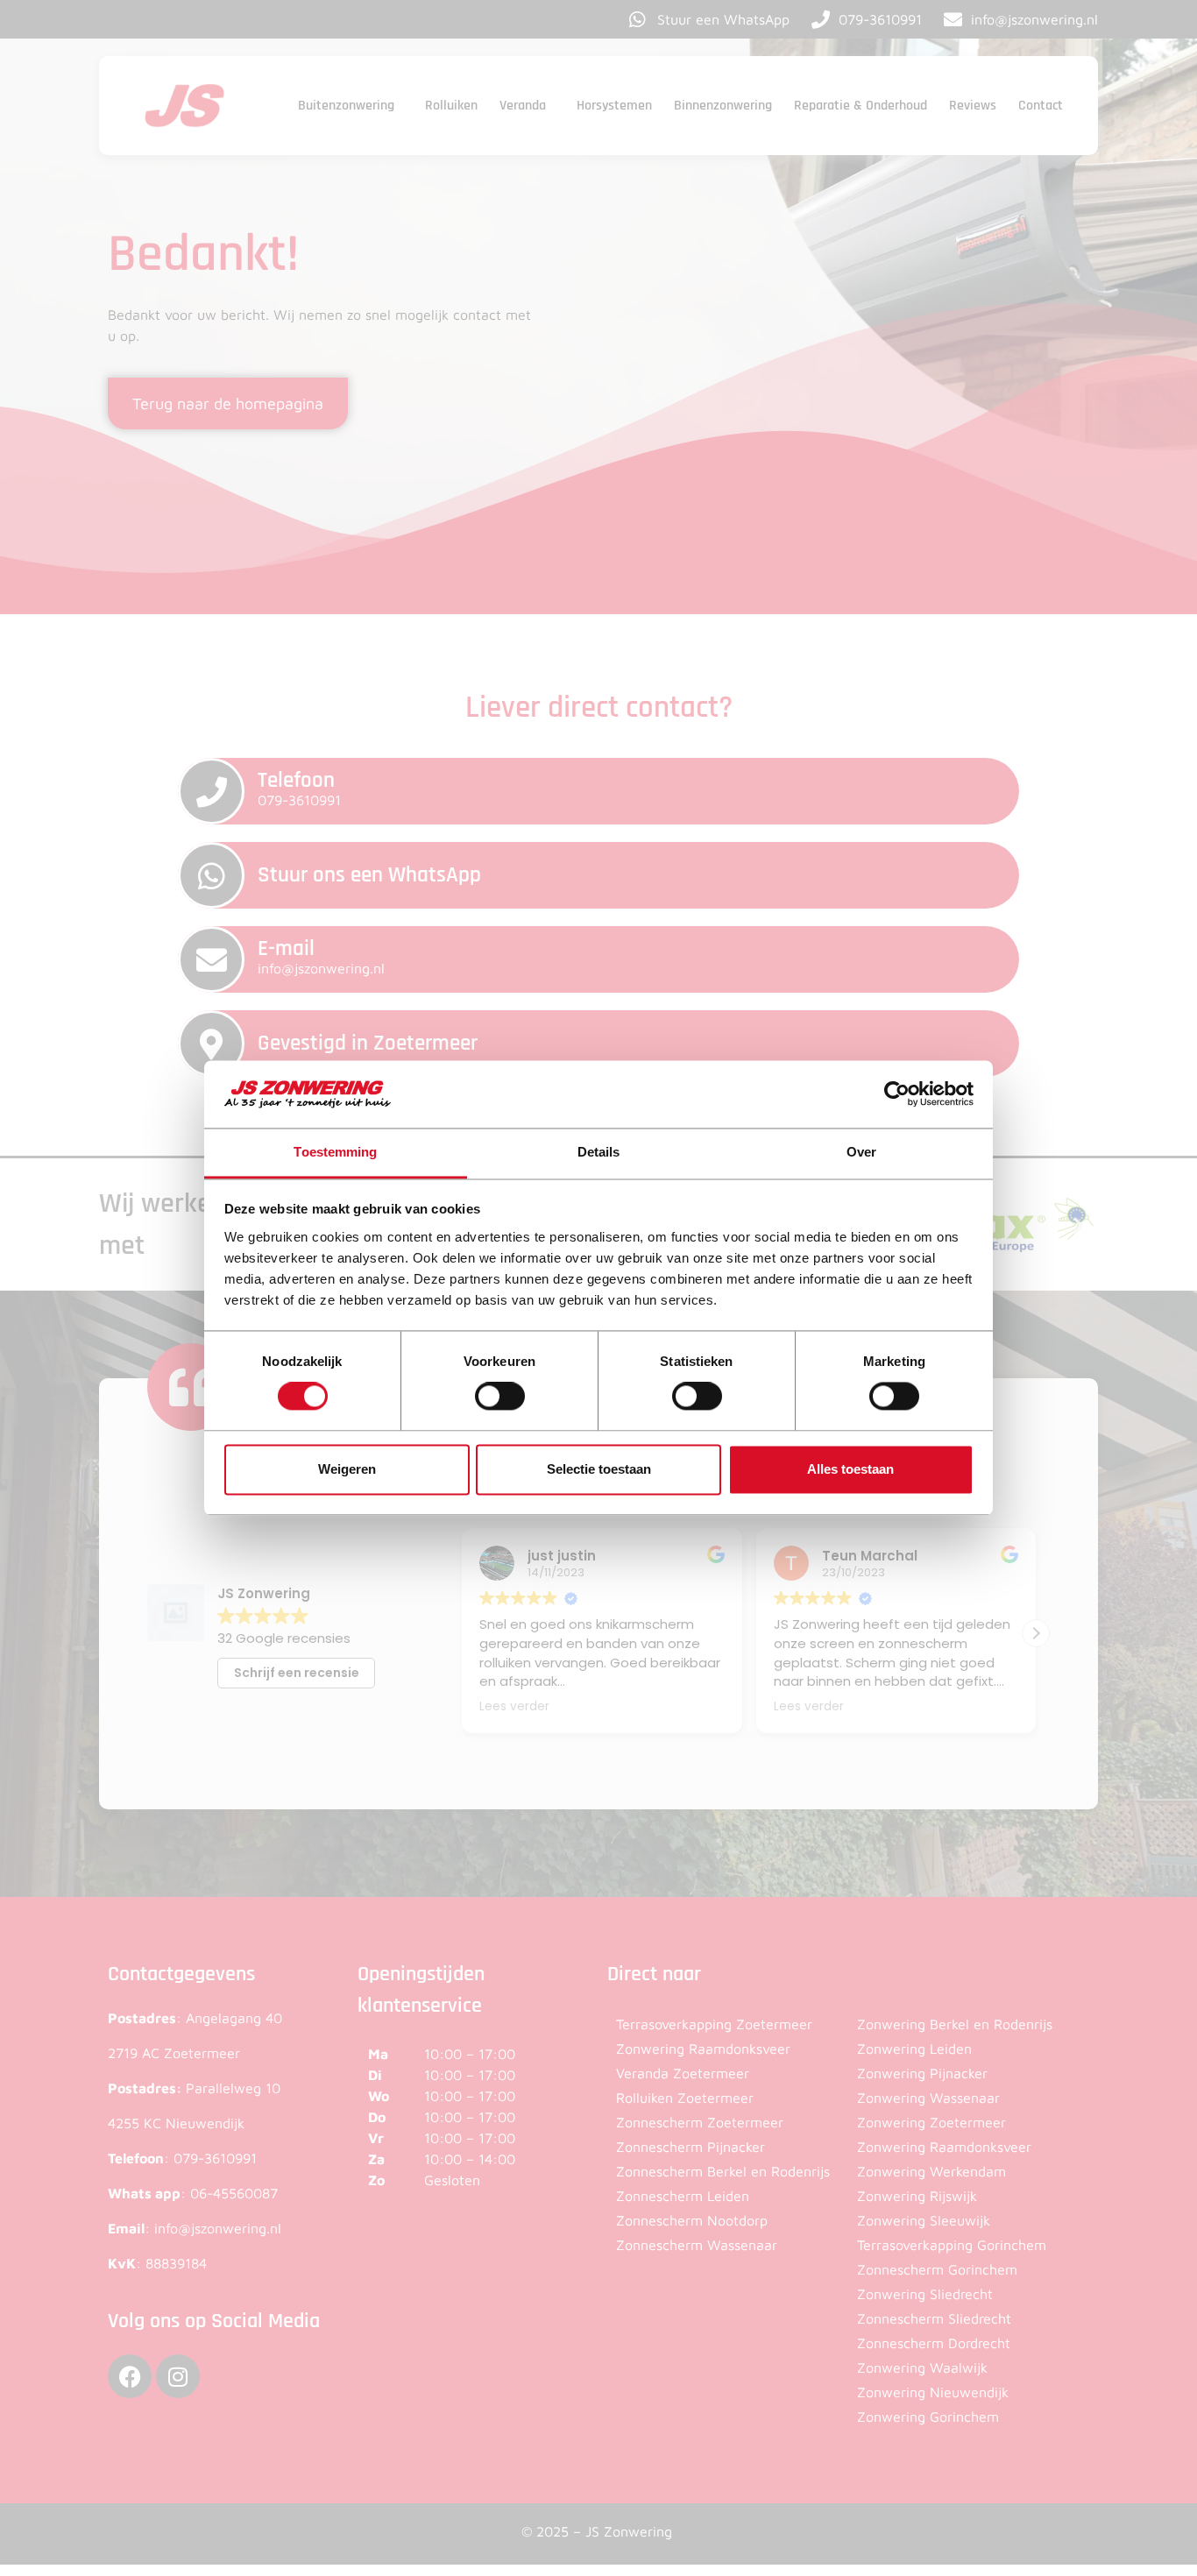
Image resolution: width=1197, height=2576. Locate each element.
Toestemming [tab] (335, 1152)
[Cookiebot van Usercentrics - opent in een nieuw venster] (897, 1094)
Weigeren (347, 1469)
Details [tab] (599, 1152)
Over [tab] (861, 1152)
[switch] (500, 1397)
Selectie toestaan (599, 1469)
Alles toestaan (850, 1469)
